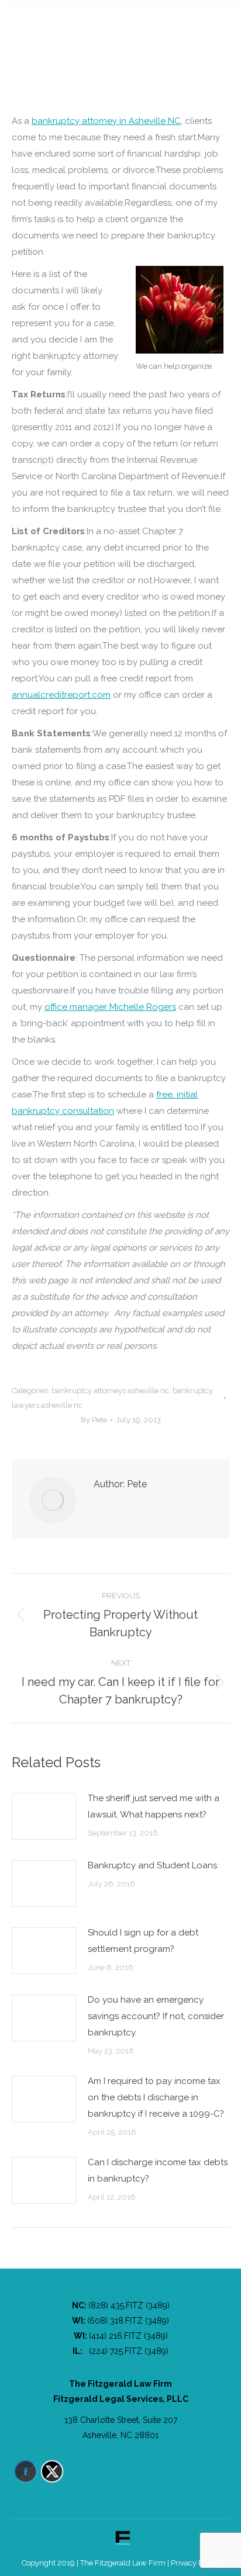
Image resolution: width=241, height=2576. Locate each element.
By (94, 1420)
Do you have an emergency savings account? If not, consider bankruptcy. (156, 2016)
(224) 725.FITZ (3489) (129, 2351)
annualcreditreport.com (61, 695)
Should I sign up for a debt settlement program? (143, 1941)
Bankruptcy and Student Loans (152, 1865)
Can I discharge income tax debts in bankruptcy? (158, 2170)
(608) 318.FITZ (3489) (128, 2321)
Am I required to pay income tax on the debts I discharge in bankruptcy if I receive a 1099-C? (156, 2097)
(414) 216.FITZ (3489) (128, 2336)
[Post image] (44, 1816)
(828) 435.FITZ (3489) (129, 2305)
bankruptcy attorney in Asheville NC (106, 121)
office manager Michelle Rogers (110, 1007)
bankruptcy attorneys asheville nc (110, 1391)
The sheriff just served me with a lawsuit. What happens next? (154, 1806)
